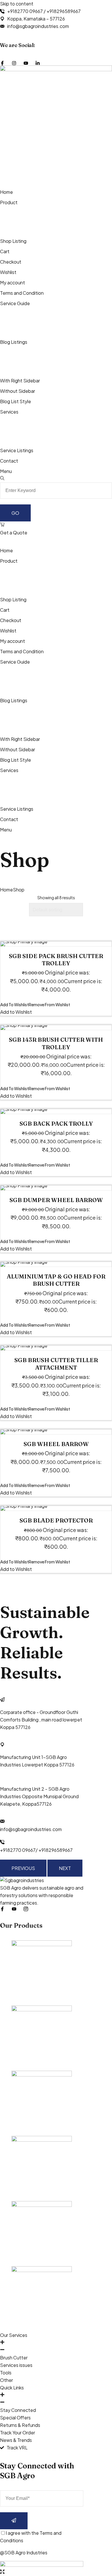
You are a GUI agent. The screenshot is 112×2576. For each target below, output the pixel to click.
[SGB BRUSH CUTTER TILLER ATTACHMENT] (56, 1348)
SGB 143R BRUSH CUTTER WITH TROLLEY (56, 1043)
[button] (35, 1005)
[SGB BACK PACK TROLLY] (56, 1111)
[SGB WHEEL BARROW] (56, 1432)
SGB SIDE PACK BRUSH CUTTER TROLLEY (56, 960)
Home (6, 890)
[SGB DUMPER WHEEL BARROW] (56, 1188)
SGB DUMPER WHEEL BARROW (56, 1200)
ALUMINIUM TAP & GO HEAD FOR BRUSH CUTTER (56, 1280)
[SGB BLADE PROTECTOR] (56, 1508)
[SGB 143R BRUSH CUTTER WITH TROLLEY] (56, 1028)
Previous (23, 1868)
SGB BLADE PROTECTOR (56, 1520)
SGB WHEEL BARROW (56, 1444)
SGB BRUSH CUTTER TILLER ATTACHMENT (56, 1364)
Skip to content (17, 4)
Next (65, 1868)
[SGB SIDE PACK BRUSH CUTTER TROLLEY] (56, 944)
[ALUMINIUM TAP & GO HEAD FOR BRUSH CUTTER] (56, 1264)
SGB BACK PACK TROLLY (56, 1123)
